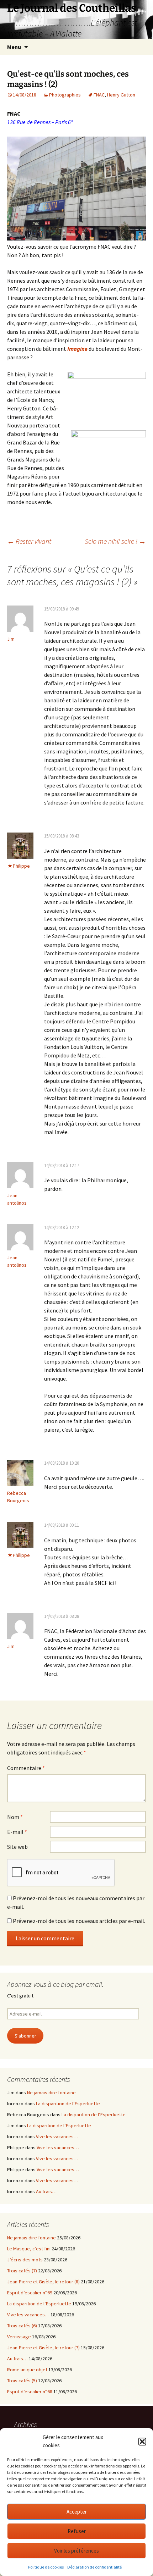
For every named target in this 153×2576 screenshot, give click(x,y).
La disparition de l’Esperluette (68, 2104)
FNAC (99, 95)
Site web (17, 1847)
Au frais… (46, 2191)
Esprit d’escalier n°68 (30, 2392)
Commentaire (26, 1768)
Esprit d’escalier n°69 (30, 2293)
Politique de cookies (46, 2567)
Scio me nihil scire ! (115, 541)
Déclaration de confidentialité (94, 2567)
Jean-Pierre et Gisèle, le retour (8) (43, 2282)
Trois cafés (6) (22, 2326)
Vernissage (19, 2337)
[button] (142, 2442)
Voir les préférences (76, 2551)
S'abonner (25, 2036)
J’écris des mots (25, 2260)
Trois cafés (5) (22, 2381)
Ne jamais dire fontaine (51, 2093)
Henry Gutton (121, 95)
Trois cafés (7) (22, 2271)
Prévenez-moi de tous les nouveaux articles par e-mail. (79, 1921)
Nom (15, 1817)
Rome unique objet (27, 2370)
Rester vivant (29, 541)
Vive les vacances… (57, 2136)
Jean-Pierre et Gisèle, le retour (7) (43, 2348)
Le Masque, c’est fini (29, 2249)
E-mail (17, 1832)
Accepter (77, 2512)
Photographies (65, 95)
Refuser (77, 2531)
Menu (14, 47)
